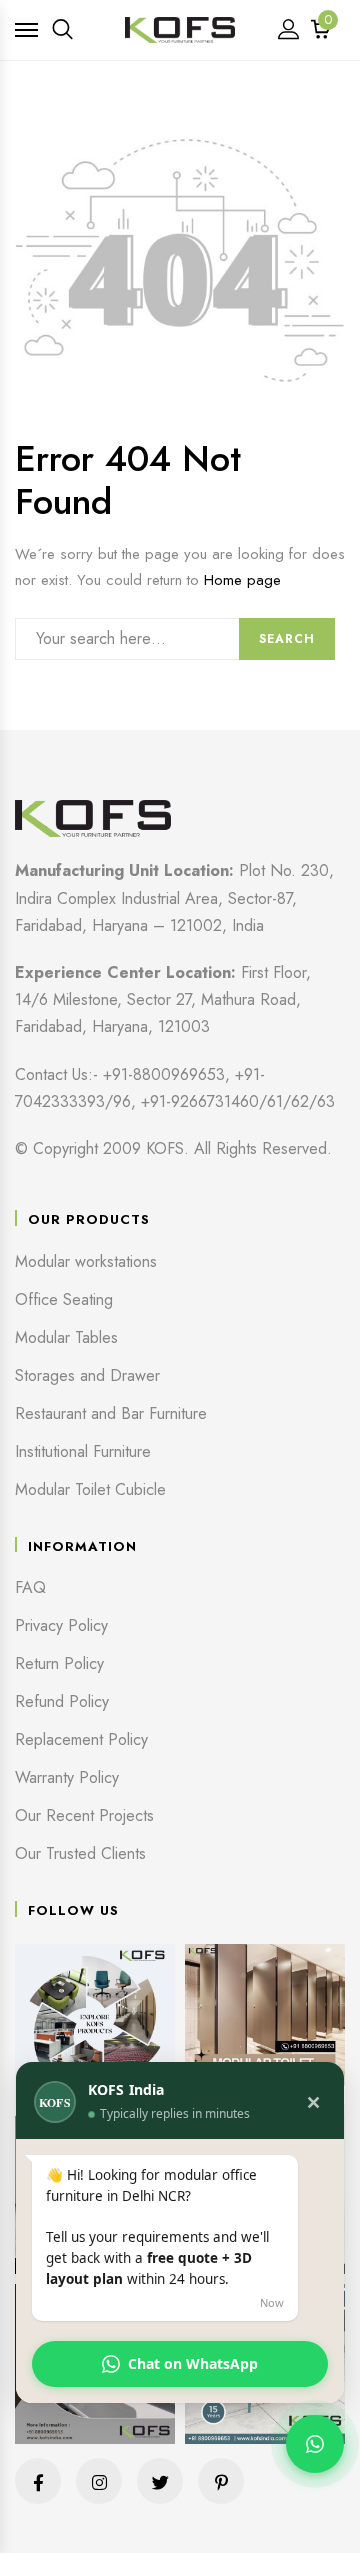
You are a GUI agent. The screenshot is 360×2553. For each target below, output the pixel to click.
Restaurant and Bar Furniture (111, 1413)
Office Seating (64, 1299)
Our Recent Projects (84, 1815)
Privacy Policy (61, 1625)
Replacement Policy (81, 1739)
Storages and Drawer (87, 1375)
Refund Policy (62, 1701)
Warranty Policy (67, 1777)
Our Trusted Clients (80, 1853)
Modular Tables (66, 1337)
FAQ (30, 1587)
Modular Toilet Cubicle (90, 1489)
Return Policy (59, 1663)
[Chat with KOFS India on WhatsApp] (315, 2444)
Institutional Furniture (83, 1451)
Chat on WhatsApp (193, 2363)
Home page (242, 580)
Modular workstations (86, 1261)
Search (287, 639)
